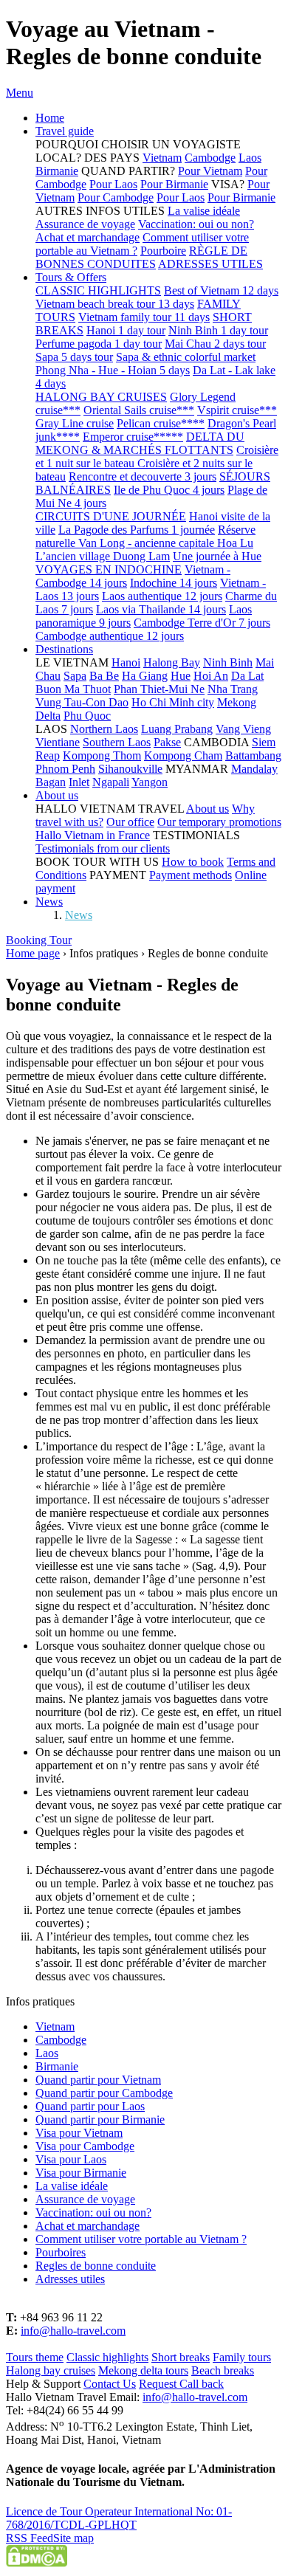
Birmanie (57, 171)
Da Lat (247, 676)
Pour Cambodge (116, 197)
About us (57, 795)
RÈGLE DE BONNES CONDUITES (141, 257)
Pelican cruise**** (161, 423)
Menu (20, 93)
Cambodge (210, 158)
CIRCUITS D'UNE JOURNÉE (111, 516)
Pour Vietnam (210, 171)
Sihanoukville (130, 769)
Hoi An (211, 676)
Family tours (242, 2357)
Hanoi (126, 662)
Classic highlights (107, 2357)
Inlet (79, 782)
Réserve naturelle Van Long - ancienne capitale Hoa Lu (145, 536)
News (49, 902)
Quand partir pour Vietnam (98, 2080)
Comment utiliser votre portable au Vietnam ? (141, 2239)
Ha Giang (145, 676)
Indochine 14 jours (174, 583)
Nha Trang (233, 689)
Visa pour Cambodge (85, 2146)
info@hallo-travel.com (73, 2331)
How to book (193, 862)
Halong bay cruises (51, 2370)
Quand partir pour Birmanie (100, 2119)
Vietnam (162, 158)
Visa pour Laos (71, 2159)
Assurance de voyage (85, 224)
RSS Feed (30, 2538)
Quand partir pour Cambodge (104, 2093)
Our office (130, 822)
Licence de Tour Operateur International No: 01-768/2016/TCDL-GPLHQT (119, 2518)
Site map (73, 2538)
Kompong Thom (102, 755)
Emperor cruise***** (133, 437)
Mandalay (254, 769)
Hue (181, 676)
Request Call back (181, 2384)
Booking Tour (39, 940)
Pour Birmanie (174, 184)
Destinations (64, 649)
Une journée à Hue (217, 556)
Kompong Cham (183, 755)
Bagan (51, 782)
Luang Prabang (177, 729)
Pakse (167, 742)
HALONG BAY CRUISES (101, 397)
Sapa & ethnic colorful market (186, 357)
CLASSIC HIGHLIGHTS (98, 290)
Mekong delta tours (143, 2370)
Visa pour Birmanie (81, 2173)
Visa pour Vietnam (79, 2133)
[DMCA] (37, 2563)
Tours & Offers (71, 277)
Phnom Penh (65, 769)
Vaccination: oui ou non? (196, 224)
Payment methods (191, 875)
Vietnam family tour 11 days (144, 317)
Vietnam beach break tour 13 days (115, 304)
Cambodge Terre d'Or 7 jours (202, 623)
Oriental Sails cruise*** (139, 410)
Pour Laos (113, 184)
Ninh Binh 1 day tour (218, 330)
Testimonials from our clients (103, 848)
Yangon (150, 782)
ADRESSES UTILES (210, 264)
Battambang (253, 755)
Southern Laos (117, 742)
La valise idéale (204, 211)
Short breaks (181, 2357)
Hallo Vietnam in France (93, 835)
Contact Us (110, 2384)
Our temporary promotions (219, 822)
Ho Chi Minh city (173, 702)
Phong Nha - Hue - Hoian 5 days (113, 370)
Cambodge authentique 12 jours (110, 636)
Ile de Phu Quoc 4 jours (169, 490)
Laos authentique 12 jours (162, 596)
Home (50, 118)
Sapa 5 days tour (74, 357)
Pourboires (61, 2252)
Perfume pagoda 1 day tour (99, 344)
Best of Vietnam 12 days (221, 290)
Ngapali (111, 782)
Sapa (75, 676)
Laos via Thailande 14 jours (161, 609)
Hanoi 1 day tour (126, 330)
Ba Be (104, 676)
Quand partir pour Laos (90, 2106)
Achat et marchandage (88, 237)
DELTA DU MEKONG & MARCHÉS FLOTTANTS (140, 443)
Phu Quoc (87, 716)
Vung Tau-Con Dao (82, 702)
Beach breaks (223, 2370)
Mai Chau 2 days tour (215, 344)
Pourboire (163, 251)
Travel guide (65, 131)
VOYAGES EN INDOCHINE (109, 569)
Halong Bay (172, 662)
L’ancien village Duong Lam (103, 556)
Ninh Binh (228, 662)
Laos (250, 158)
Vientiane (58, 742)
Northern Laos (104, 729)
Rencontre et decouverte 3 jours (143, 476)
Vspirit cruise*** (237, 410)
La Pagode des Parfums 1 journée (137, 530)
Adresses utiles (70, 2279)
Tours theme (35, 2357)
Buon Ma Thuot (73, 689)
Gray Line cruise (75, 423)
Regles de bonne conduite (96, 2266)
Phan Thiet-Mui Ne (159, 689)
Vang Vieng (243, 729)
